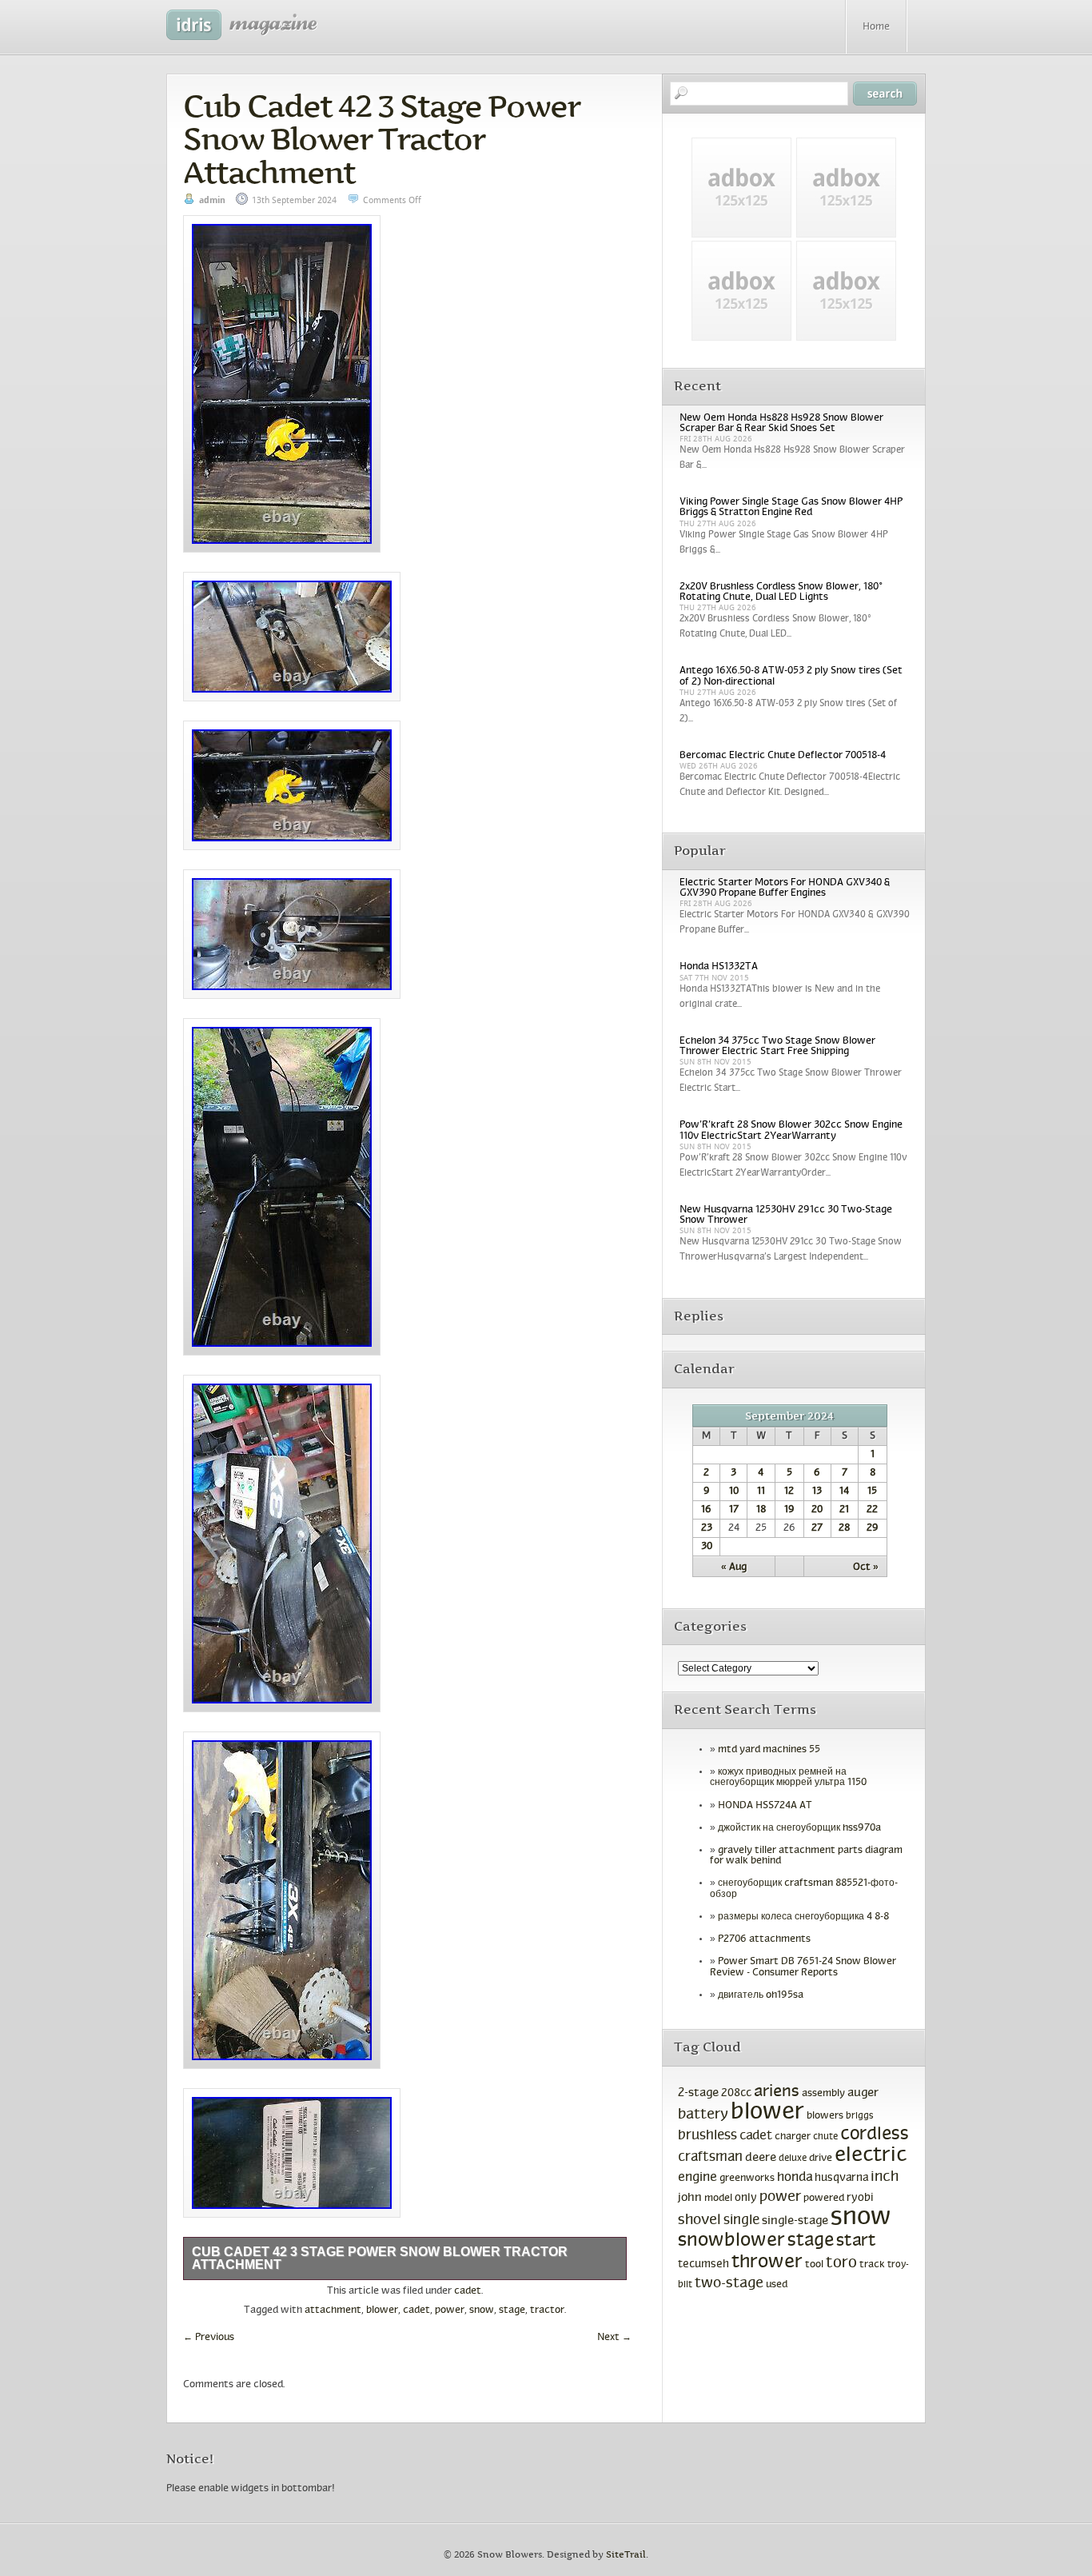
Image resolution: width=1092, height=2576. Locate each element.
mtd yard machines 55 (769, 1750)
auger (863, 2093)
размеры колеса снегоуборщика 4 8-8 (803, 1917)
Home (876, 27)
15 (872, 1492)
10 (734, 1492)
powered (824, 2198)
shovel (699, 2221)
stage (512, 2310)
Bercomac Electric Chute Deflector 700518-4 (783, 756)
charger (793, 2137)
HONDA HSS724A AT (765, 1806)
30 (707, 1547)
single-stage (795, 2221)
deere (761, 2158)
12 (789, 1492)
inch (885, 2177)
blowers (825, 2116)
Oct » (866, 1568)
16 (706, 1510)
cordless (875, 2135)
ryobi (860, 2198)
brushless (707, 2136)
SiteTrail (626, 2555)
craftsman (710, 2158)
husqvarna (841, 2178)
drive (821, 2159)
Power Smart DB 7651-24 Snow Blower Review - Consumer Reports (803, 1967)
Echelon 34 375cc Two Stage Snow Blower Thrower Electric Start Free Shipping (777, 1046)
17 (734, 1510)
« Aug (734, 1568)
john (690, 2198)
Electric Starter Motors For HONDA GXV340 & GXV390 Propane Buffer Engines (785, 888)
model (718, 2199)
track (872, 2265)
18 (761, 1510)
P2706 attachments (764, 1939)
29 (873, 1528)
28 (844, 1528)
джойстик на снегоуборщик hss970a (799, 1828)
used (777, 2285)
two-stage (729, 2284)
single (741, 2221)
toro (841, 2263)
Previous (209, 2338)
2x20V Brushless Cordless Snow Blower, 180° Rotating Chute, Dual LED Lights (781, 592)
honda (795, 2177)
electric (871, 2156)
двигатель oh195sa (761, 1995)
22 (872, 1510)
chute (825, 2137)
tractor (547, 2310)
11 (761, 1492)
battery (703, 2115)
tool (814, 2265)
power (450, 2310)
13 (817, 1492)
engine (697, 2178)
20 (817, 1510)
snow (482, 2310)
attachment (333, 2310)
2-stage (698, 2093)
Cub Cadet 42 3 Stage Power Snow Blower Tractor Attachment (381, 139)
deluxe (793, 2159)
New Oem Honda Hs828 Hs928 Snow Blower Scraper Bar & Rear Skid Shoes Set (781, 423)
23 (707, 1528)
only (746, 2198)
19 (789, 1510)
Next (614, 2338)
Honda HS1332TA (719, 967)
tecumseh (703, 2264)
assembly (823, 2094)
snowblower (731, 2241)
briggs (860, 2116)
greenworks (747, 2179)
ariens (777, 2092)
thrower (767, 2262)
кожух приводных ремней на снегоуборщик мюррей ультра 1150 (788, 1777)
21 (844, 1510)
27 (817, 1528)
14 (844, 1492)
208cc (736, 2093)
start (856, 2241)
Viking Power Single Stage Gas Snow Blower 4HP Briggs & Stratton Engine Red (791, 507)
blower (382, 2310)
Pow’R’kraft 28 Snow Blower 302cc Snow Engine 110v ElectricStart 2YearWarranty (791, 1130)
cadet (468, 2291)
